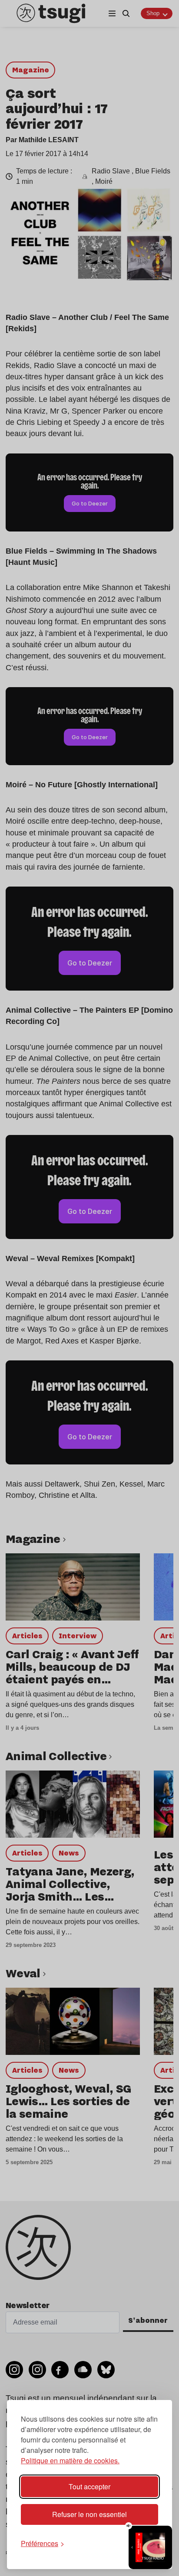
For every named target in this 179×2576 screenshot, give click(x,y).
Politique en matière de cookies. (70, 2460)
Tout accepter (89, 2486)
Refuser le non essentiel (89, 2514)
